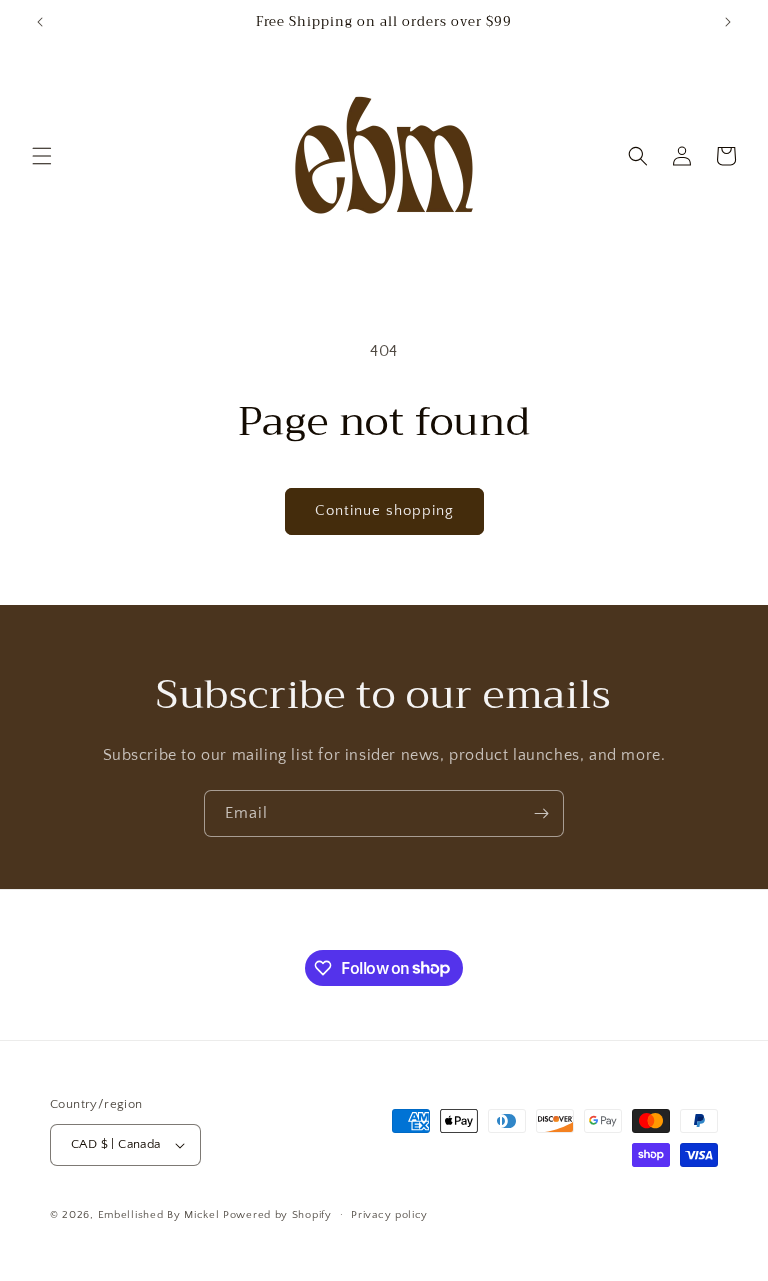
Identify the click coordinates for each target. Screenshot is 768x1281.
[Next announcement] (728, 22)
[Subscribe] (541, 813)
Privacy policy (389, 1215)
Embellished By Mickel (159, 1215)
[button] (42, 156)
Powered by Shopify (277, 1215)
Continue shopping (384, 510)
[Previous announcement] (40, 22)
